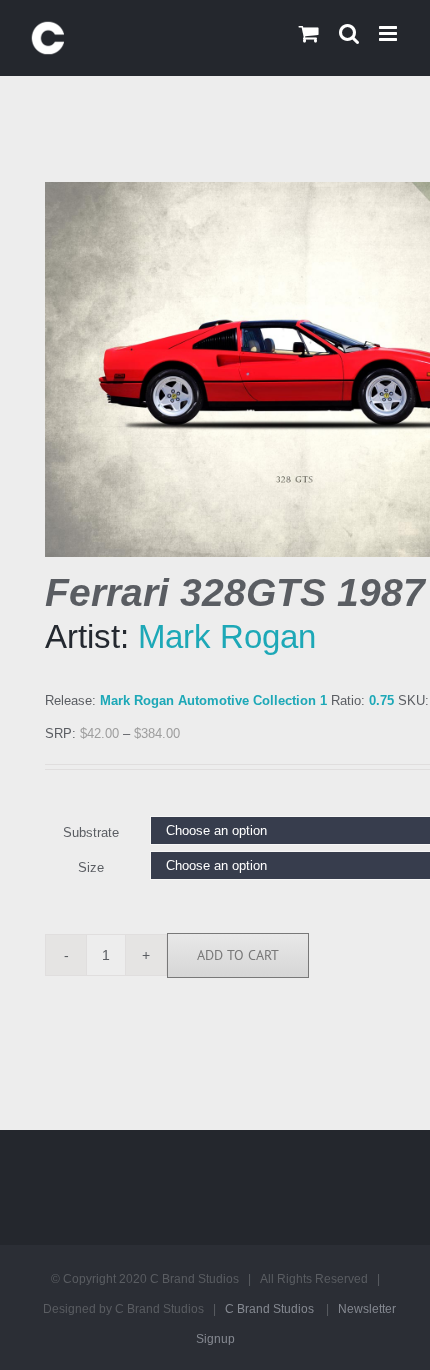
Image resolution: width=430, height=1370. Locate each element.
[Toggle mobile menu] (389, 33)
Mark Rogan (227, 636)
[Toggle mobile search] (349, 33)
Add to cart (238, 955)
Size (91, 867)
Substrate (91, 832)
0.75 (381, 700)
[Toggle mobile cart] (309, 33)
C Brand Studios (269, 1309)
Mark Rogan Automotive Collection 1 (213, 700)
